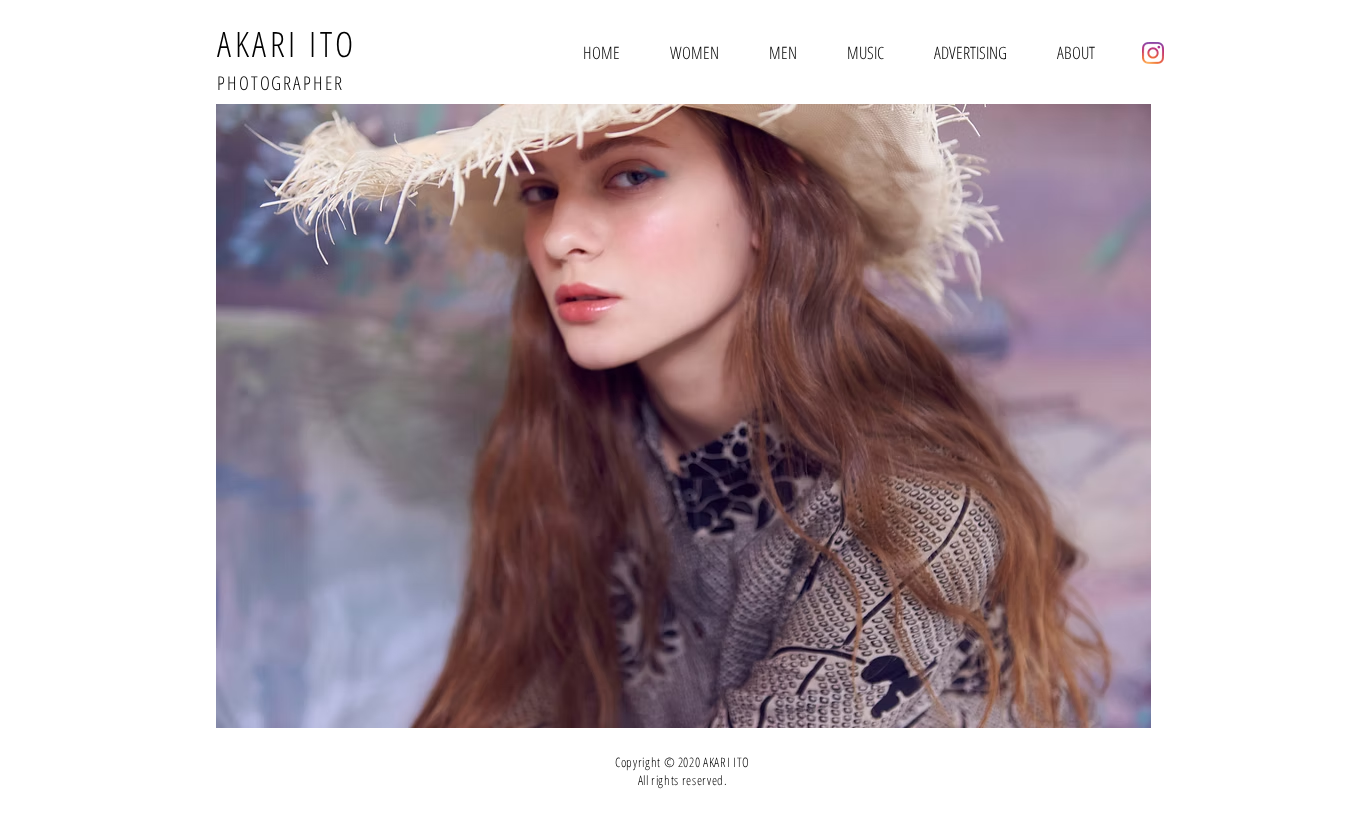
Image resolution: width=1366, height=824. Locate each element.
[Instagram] (1153, 53)
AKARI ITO (287, 43)
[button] (683, 416)
